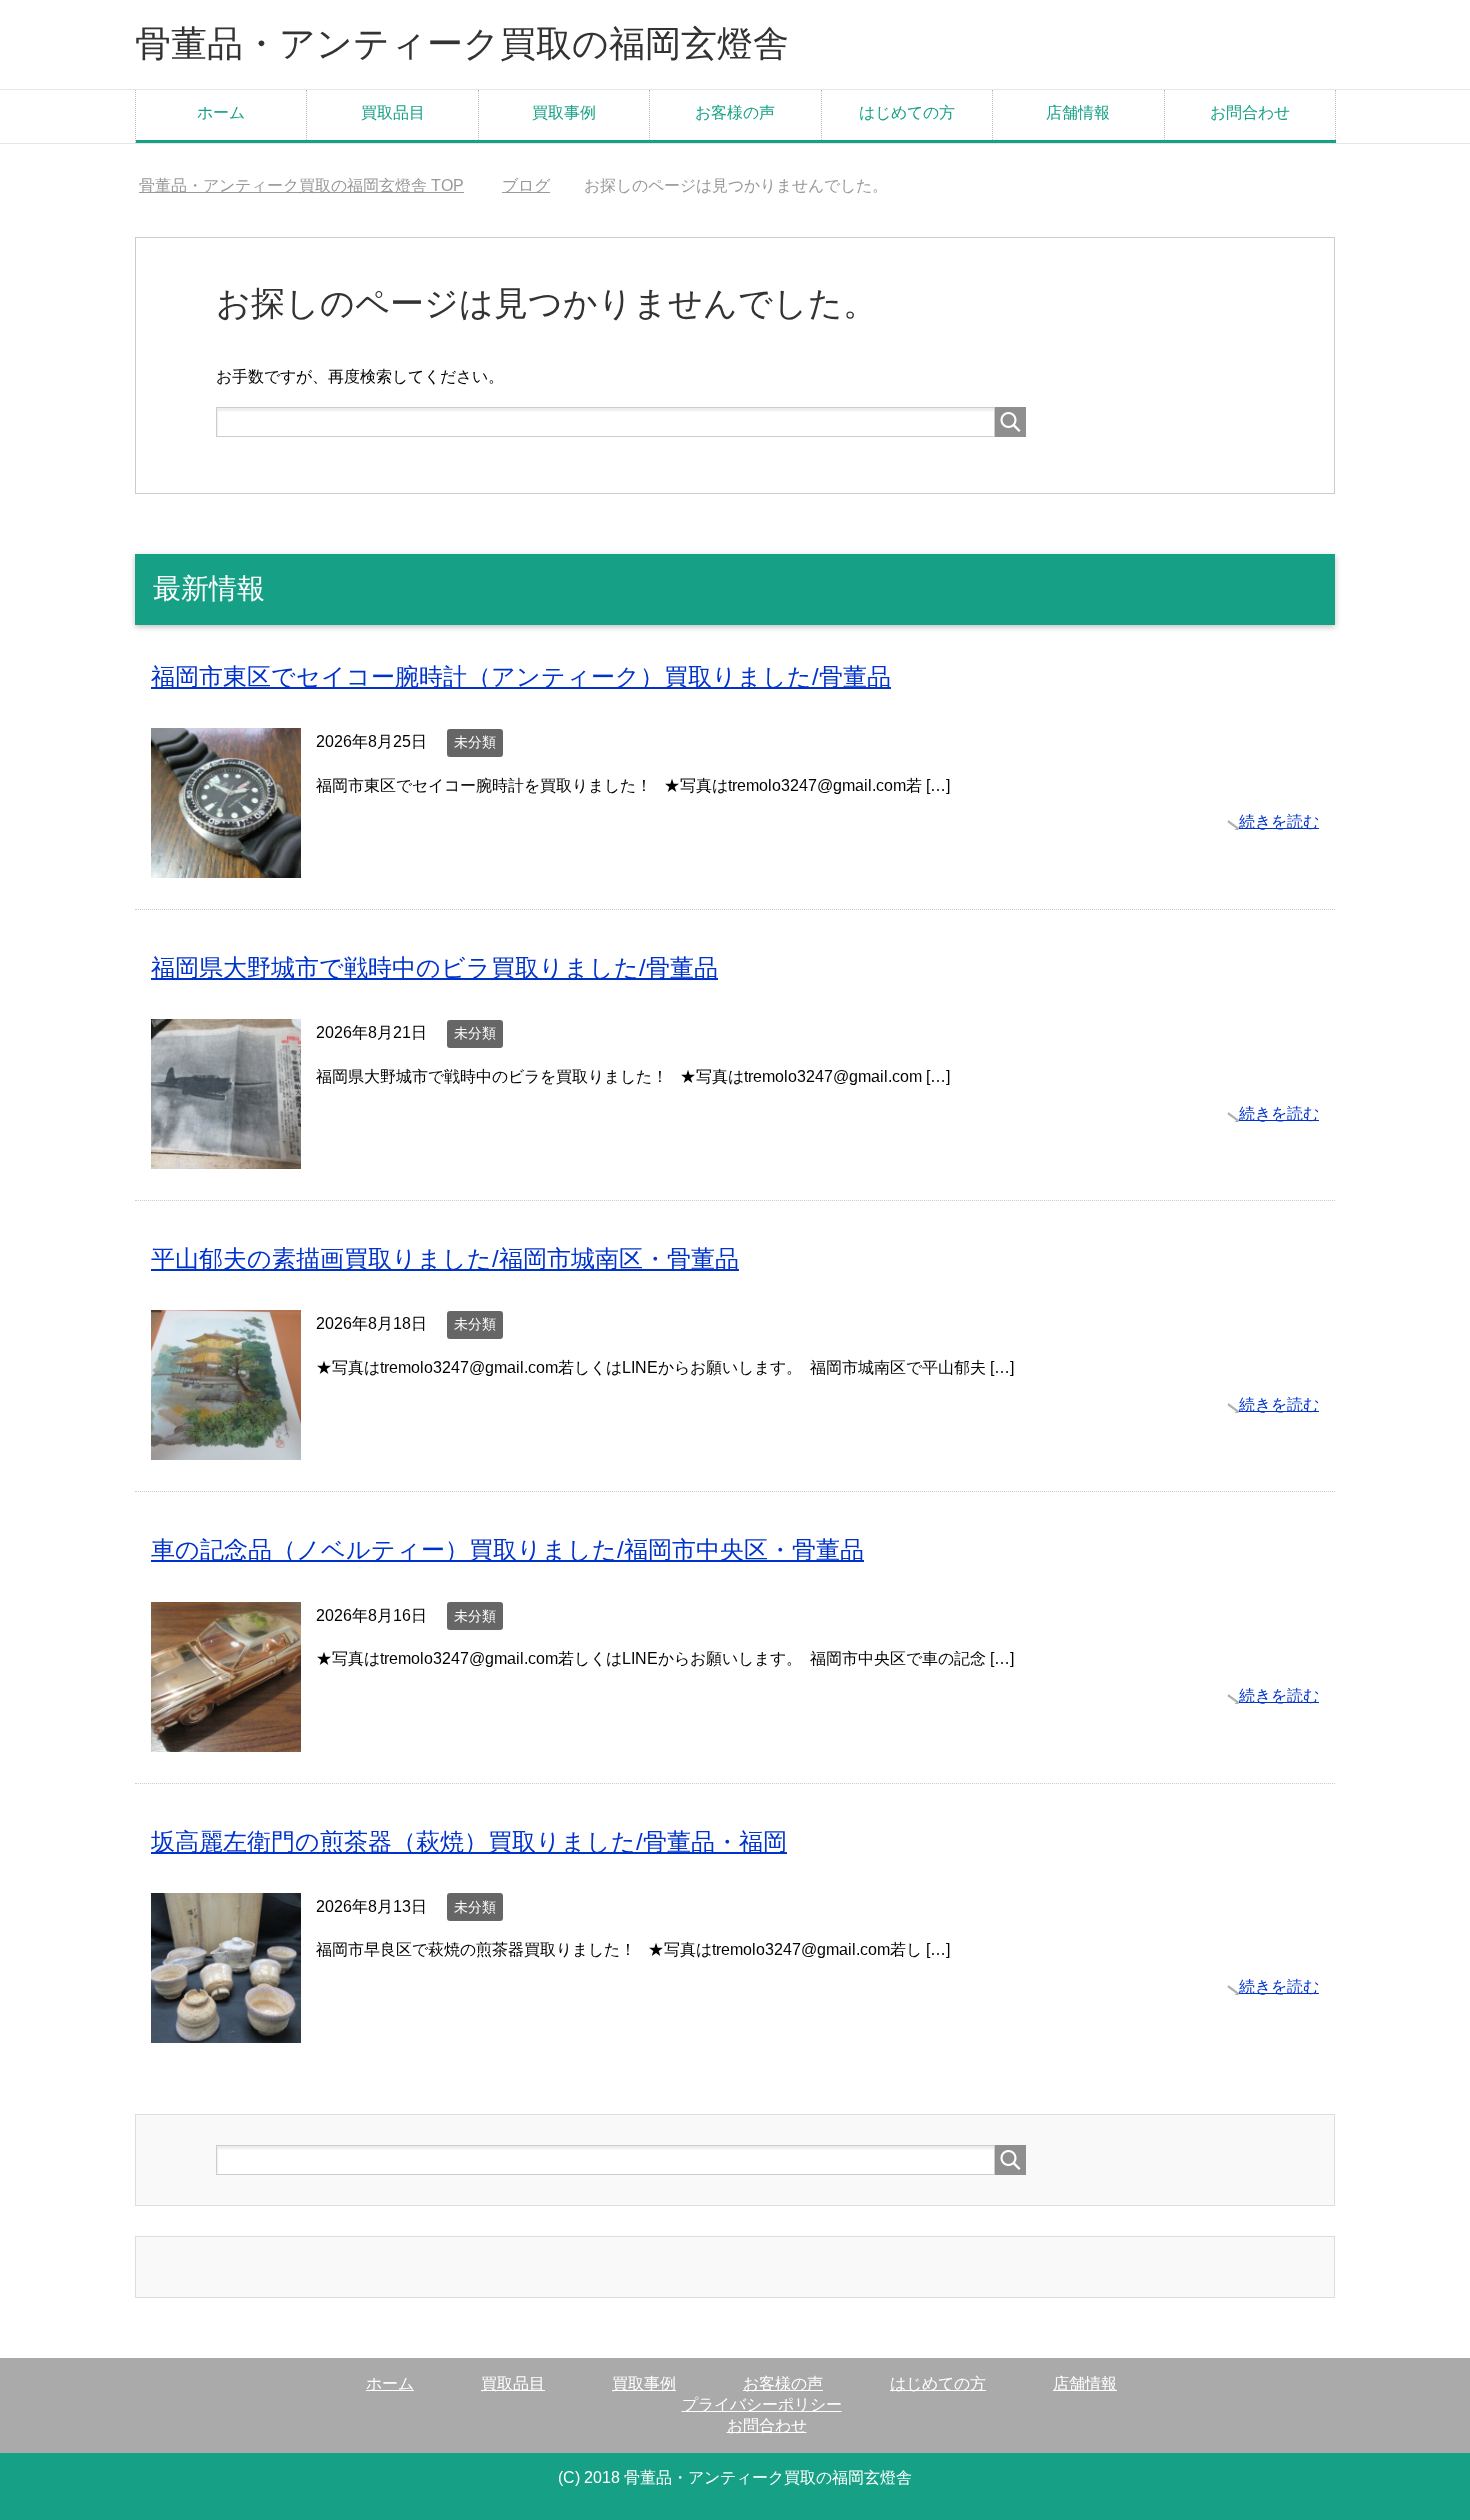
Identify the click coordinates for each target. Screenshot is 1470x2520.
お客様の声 (735, 112)
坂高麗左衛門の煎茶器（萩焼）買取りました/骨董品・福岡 (469, 1841)
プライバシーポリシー (762, 2404)
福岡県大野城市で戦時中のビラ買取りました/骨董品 (434, 967)
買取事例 (564, 112)
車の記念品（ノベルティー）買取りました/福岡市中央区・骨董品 (507, 1549)
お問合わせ (1250, 112)
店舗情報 (1078, 112)
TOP (301, 185)
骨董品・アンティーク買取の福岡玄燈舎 (462, 43)
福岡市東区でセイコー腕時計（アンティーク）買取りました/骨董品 (521, 676)
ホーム (221, 112)
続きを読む (1279, 821)
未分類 (475, 742)
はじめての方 (907, 112)
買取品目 (393, 112)
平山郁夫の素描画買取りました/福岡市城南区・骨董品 (445, 1258)
